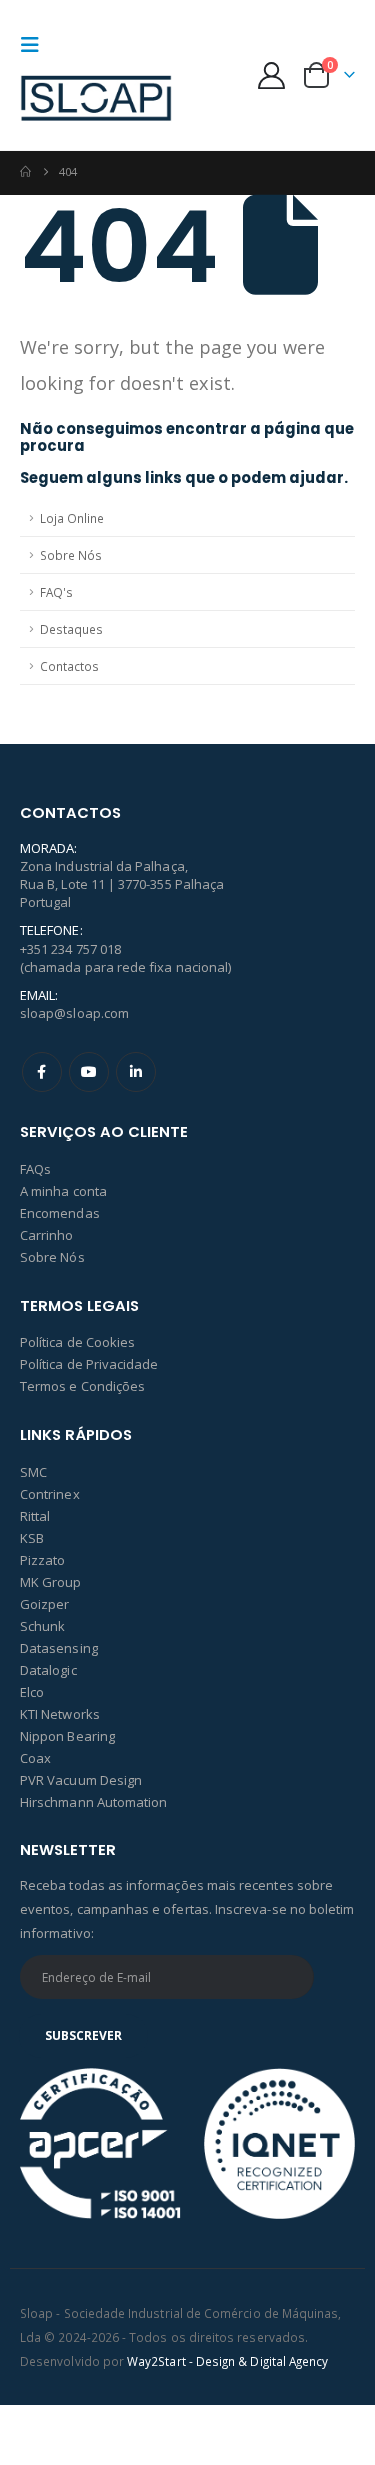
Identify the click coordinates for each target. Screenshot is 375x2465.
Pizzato (42, 1560)
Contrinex (50, 1494)
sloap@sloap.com (74, 1013)
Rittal (35, 1516)
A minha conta (63, 1191)
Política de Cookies (77, 1342)
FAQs (35, 1169)
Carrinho (47, 1235)
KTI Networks (60, 1714)
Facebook (42, 1072)
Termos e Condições (82, 1386)
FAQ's (56, 592)
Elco (32, 1692)
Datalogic (48, 1670)
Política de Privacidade (89, 1364)
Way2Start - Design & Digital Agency (227, 2361)
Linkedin (136, 1072)
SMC (33, 1472)
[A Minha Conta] (272, 75)
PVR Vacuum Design (81, 1780)
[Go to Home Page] (25, 172)
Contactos (69, 666)
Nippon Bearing (67, 1736)
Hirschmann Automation (93, 1802)
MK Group (51, 1582)
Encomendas (60, 1213)
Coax (35, 1758)
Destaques (71, 629)
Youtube (89, 1072)
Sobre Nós (71, 555)
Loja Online (72, 518)
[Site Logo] (96, 100)
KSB (32, 1538)
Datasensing (59, 1648)
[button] (36, 45)
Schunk (42, 1626)
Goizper (44, 1604)
